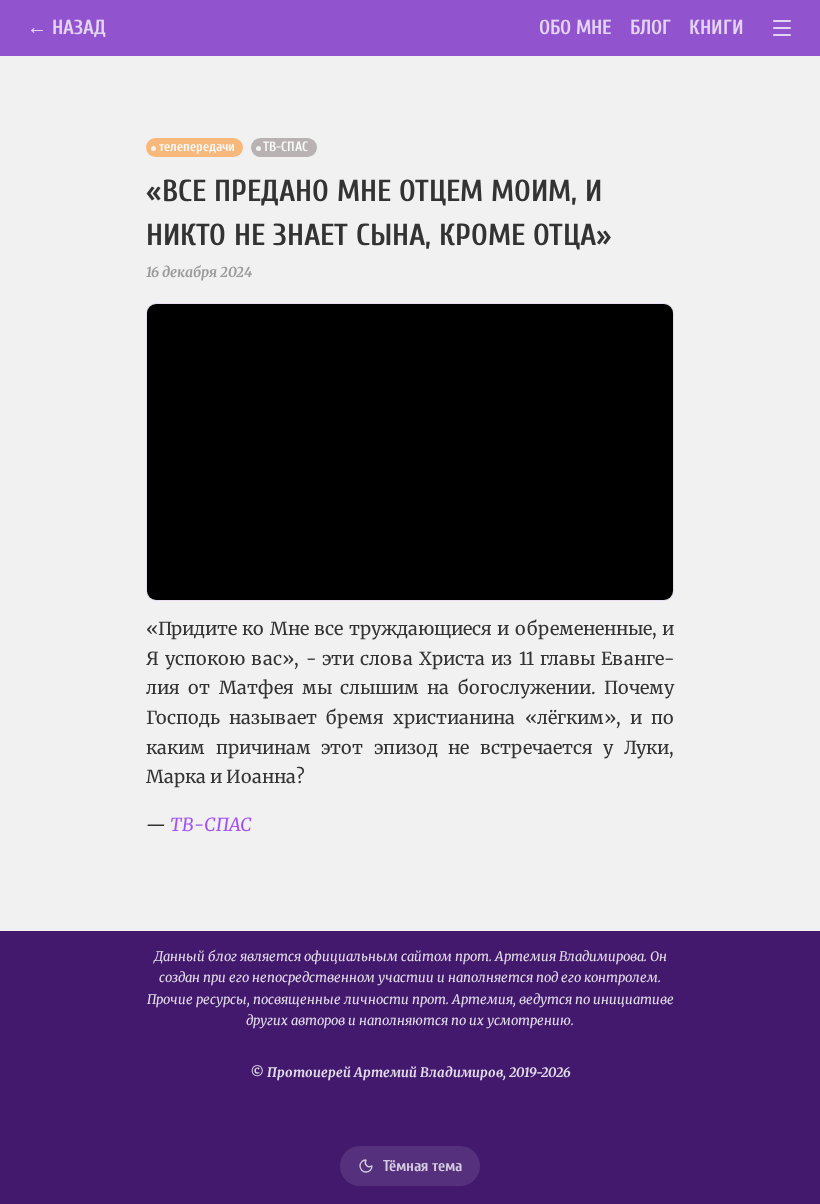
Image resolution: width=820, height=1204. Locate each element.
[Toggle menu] (782, 28)
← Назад (66, 27)
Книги (716, 27)
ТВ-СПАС (285, 147)
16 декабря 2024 (199, 272)
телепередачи (197, 147)
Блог (650, 27)
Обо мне (575, 27)
